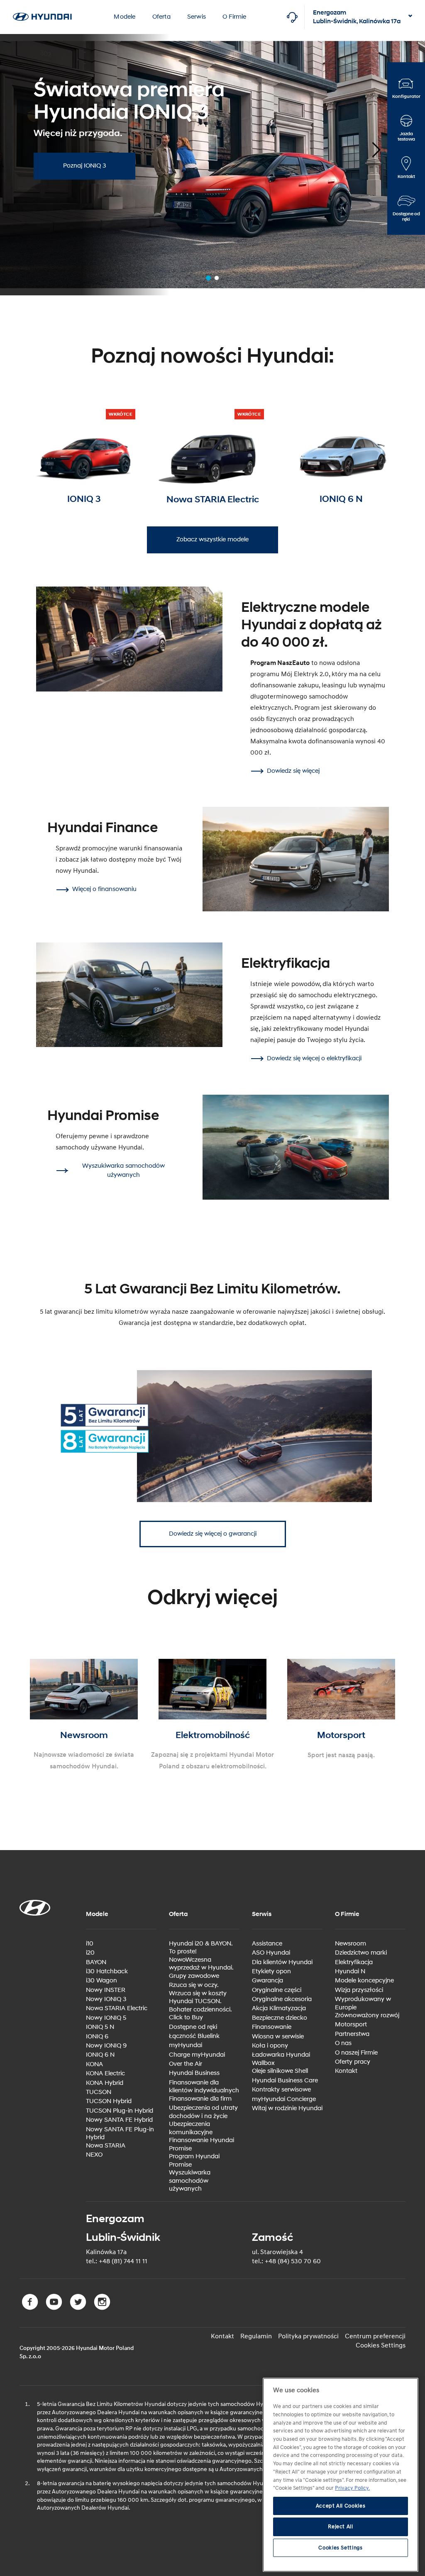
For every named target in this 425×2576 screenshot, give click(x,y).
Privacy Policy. (352, 2488)
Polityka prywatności (308, 2336)
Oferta (161, 17)
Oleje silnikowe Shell (280, 2071)
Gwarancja (267, 1981)
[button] (369, 147)
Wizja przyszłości (359, 1990)
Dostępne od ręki (193, 2027)
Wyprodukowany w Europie (363, 2003)
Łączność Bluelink (194, 2036)
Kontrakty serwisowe (281, 2090)
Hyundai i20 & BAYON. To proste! (201, 1948)
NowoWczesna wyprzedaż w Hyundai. (201, 1964)
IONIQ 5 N (100, 2027)
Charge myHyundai (197, 2055)
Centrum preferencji (375, 2336)
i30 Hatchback (107, 1971)
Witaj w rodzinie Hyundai (287, 2108)
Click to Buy (186, 2017)
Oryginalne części (277, 1990)
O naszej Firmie (356, 2053)
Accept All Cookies (341, 2506)
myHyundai (186, 2045)
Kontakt (346, 2071)
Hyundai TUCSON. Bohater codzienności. (200, 2005)
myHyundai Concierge (284, 2099)
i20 (90, 1953)
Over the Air (186, 2064)
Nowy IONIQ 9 (106, 2046)
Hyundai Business (194, 2073)
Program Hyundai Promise (194, 2161)
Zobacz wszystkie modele (212, 539)
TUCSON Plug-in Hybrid (120, 2111)
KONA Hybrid (105, 2083)
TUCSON (99, 2092)
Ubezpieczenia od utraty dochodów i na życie (203, 2112)
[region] (341, 2475)
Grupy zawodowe (194, 1976)
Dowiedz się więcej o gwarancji (213, 1534)
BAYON (96, 1962)
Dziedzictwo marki (361, 1953)
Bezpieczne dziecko (280, 2018)
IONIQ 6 (97, 2037)
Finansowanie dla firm (200, 2099)
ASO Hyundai (271, 1953)
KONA (94, 2064)
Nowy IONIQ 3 (106, 1999)
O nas (343, 2043)
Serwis (197, 17)
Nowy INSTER (106, 1990)
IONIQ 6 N (100, 2055)
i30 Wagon (101, 1981)
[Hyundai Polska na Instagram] (103, 2308)
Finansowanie (272, 2027)
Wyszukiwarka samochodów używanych (190, 2181)
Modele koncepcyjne (364, 1981)
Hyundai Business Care (285, 2081)
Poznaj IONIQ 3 (84, 166)
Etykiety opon (271, 1971)
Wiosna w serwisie (278, 2037)
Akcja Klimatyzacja (279, 2008)
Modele (125, 17)
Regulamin (256, 2336)
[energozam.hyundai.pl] (42, 5)
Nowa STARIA (106, 2146)
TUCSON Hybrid (109, 2101)
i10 (90, 1944)
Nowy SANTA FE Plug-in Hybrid (120, 2134)
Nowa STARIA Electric (117, 2008)
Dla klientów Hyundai (282, 1962)
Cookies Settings (381, 2345)
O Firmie (234, 17)
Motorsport (351, 2025)
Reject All (341, 2527)
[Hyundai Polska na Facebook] (32, 2308)
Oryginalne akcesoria (282, 1999)
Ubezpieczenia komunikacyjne (191, 2128)
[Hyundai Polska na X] (80, 2308)
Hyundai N (350, 1971)
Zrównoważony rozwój (367, 2015)
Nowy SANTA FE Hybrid (119, 2120)
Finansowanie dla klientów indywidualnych (204, 2087)
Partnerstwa (352, 2034)
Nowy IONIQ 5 (106, 2018)
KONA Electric (105, 2073)
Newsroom (351, 1944)
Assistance (267, 1944)
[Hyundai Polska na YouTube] (56, 2308)
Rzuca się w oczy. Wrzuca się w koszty (198, 1989)
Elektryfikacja (354, 1962)
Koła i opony (270, 2046)
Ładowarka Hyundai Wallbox (281, 2059)
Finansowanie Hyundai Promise (202, 2144)
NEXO (94, 2155)
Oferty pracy (353, 2062)
